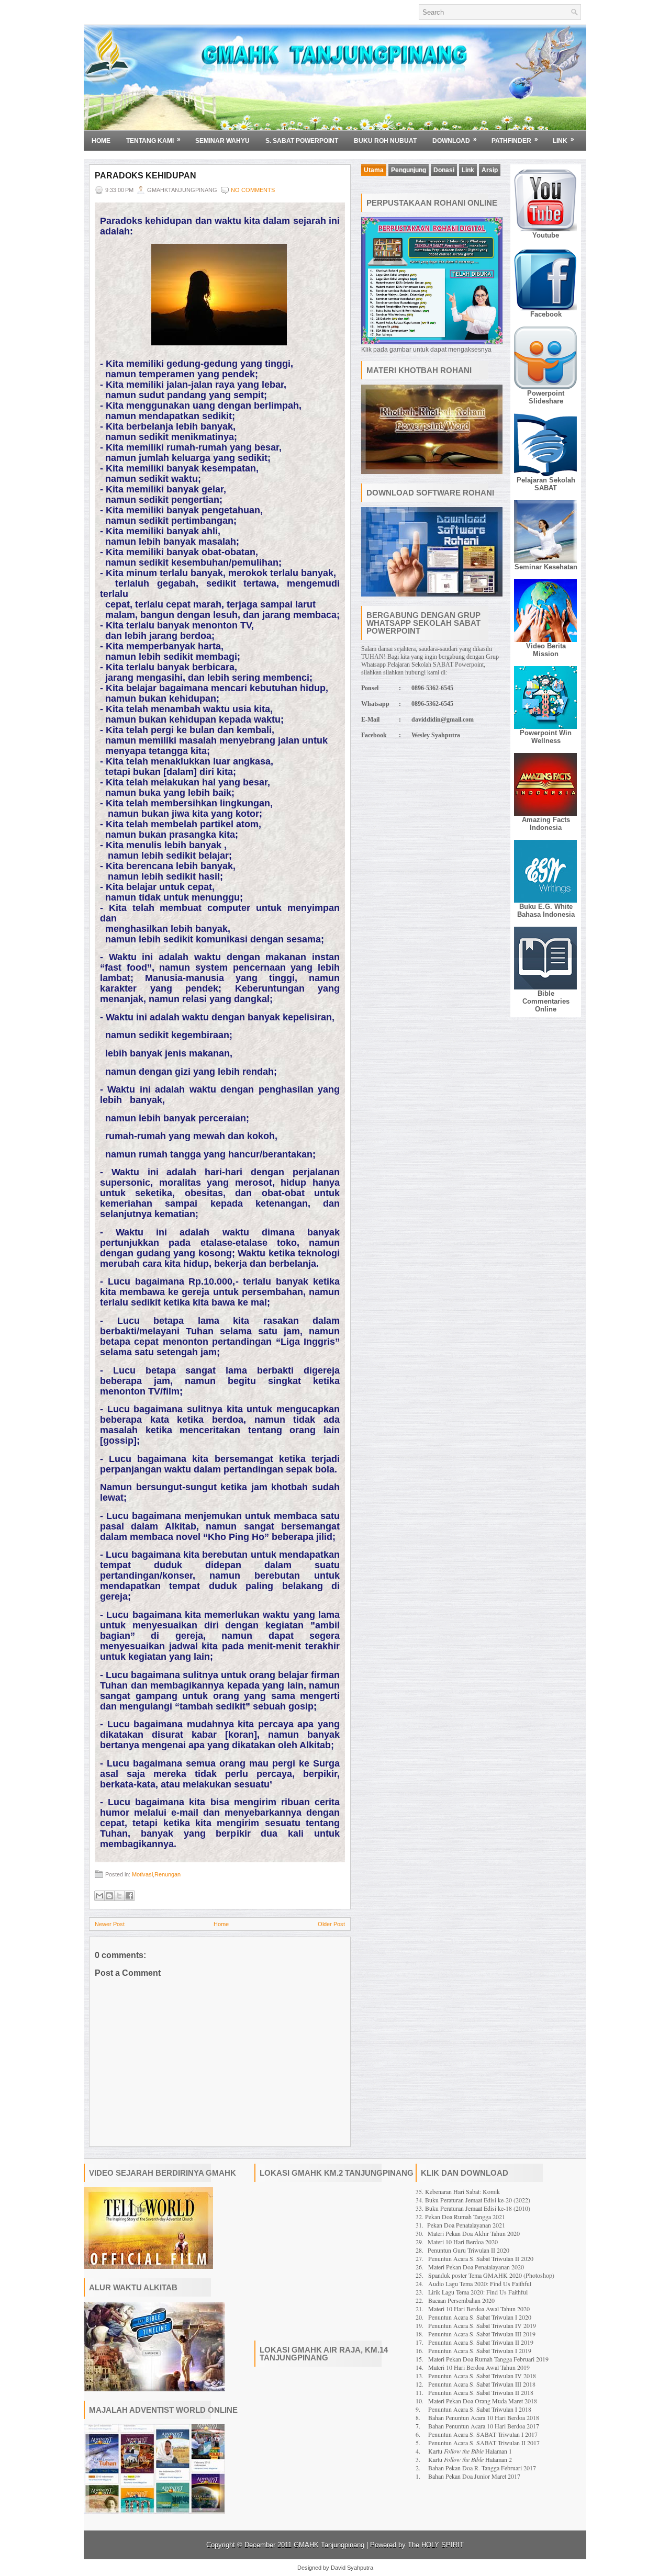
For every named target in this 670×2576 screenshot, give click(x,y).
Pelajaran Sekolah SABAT (546, 484)
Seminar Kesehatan (546, 567)
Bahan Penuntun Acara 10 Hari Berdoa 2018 (484, 2417)
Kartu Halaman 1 (470, 2451)
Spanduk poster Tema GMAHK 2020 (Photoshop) (491, 2275)
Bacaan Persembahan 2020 (461, 2300)
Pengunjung (409, 170)
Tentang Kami (153, 140)
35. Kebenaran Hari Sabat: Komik (458, 2191)
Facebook (546, 314)
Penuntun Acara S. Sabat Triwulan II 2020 (481, 2258)
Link (563, 140)
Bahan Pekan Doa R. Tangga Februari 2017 (482, 2468)
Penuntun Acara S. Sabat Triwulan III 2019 (482, 2334)
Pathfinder (515, 140)
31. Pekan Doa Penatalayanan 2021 (460, 2225)
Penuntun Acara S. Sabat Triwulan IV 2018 (482, 2376)
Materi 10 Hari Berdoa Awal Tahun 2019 (479, 2367)
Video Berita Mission (546, 650)
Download (455, 140)
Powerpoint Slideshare (546, 397)
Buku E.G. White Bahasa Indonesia (546, 910)
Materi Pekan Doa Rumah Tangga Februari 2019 (488, 2359)
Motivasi (142, 1874)
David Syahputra (352, 2568)
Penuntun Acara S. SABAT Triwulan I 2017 (483, 2434)
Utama (374, 170)
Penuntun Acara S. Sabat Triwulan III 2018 (482, 2384)
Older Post (331, 1924)
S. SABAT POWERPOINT (302, 141)
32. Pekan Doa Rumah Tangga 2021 (460, 2217)
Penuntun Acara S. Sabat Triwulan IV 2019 (482, 2325)
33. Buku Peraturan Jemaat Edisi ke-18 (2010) (473, 2208)
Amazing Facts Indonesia (546, 824)
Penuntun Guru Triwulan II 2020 (468, 2250)
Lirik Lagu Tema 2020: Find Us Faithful (478, 2292)
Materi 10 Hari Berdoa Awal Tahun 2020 (479, 2309)
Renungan (167, 1874)
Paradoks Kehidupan (146, 176)
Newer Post (110, 1924)
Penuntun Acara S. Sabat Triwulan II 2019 (481, 2342)
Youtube (546, 235)
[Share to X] (119, 1896)
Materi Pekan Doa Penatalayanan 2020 (476, 2267)
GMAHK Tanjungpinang (329, 2545)
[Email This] (99, 1896)
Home (101, 141)
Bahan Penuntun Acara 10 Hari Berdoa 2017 (484, 2426)
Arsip (490, 170)
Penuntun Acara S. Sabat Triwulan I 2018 (480, 2409)
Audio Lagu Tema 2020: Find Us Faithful (480, 2283)
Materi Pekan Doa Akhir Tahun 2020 (474, 2233)
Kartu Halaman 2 (470, 2459)
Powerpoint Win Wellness (546, 737)
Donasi (444, 170)
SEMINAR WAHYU (222, 141)
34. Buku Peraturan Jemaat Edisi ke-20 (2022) (473, 2200)
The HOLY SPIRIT (436, 2545)
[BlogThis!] (109, 1896)
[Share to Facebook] (129, 1896)
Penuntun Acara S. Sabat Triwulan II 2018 (481, 2392)
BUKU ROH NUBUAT (385, 141)
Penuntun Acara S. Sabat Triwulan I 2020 (480, 2317)
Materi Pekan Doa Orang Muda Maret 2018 (483, 2401)
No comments (253, 190)
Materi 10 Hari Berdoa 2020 (463, 2242)
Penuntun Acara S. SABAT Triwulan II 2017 (484, 2443)
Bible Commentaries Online (546, 1001)
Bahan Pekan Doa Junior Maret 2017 (474, 2476)
